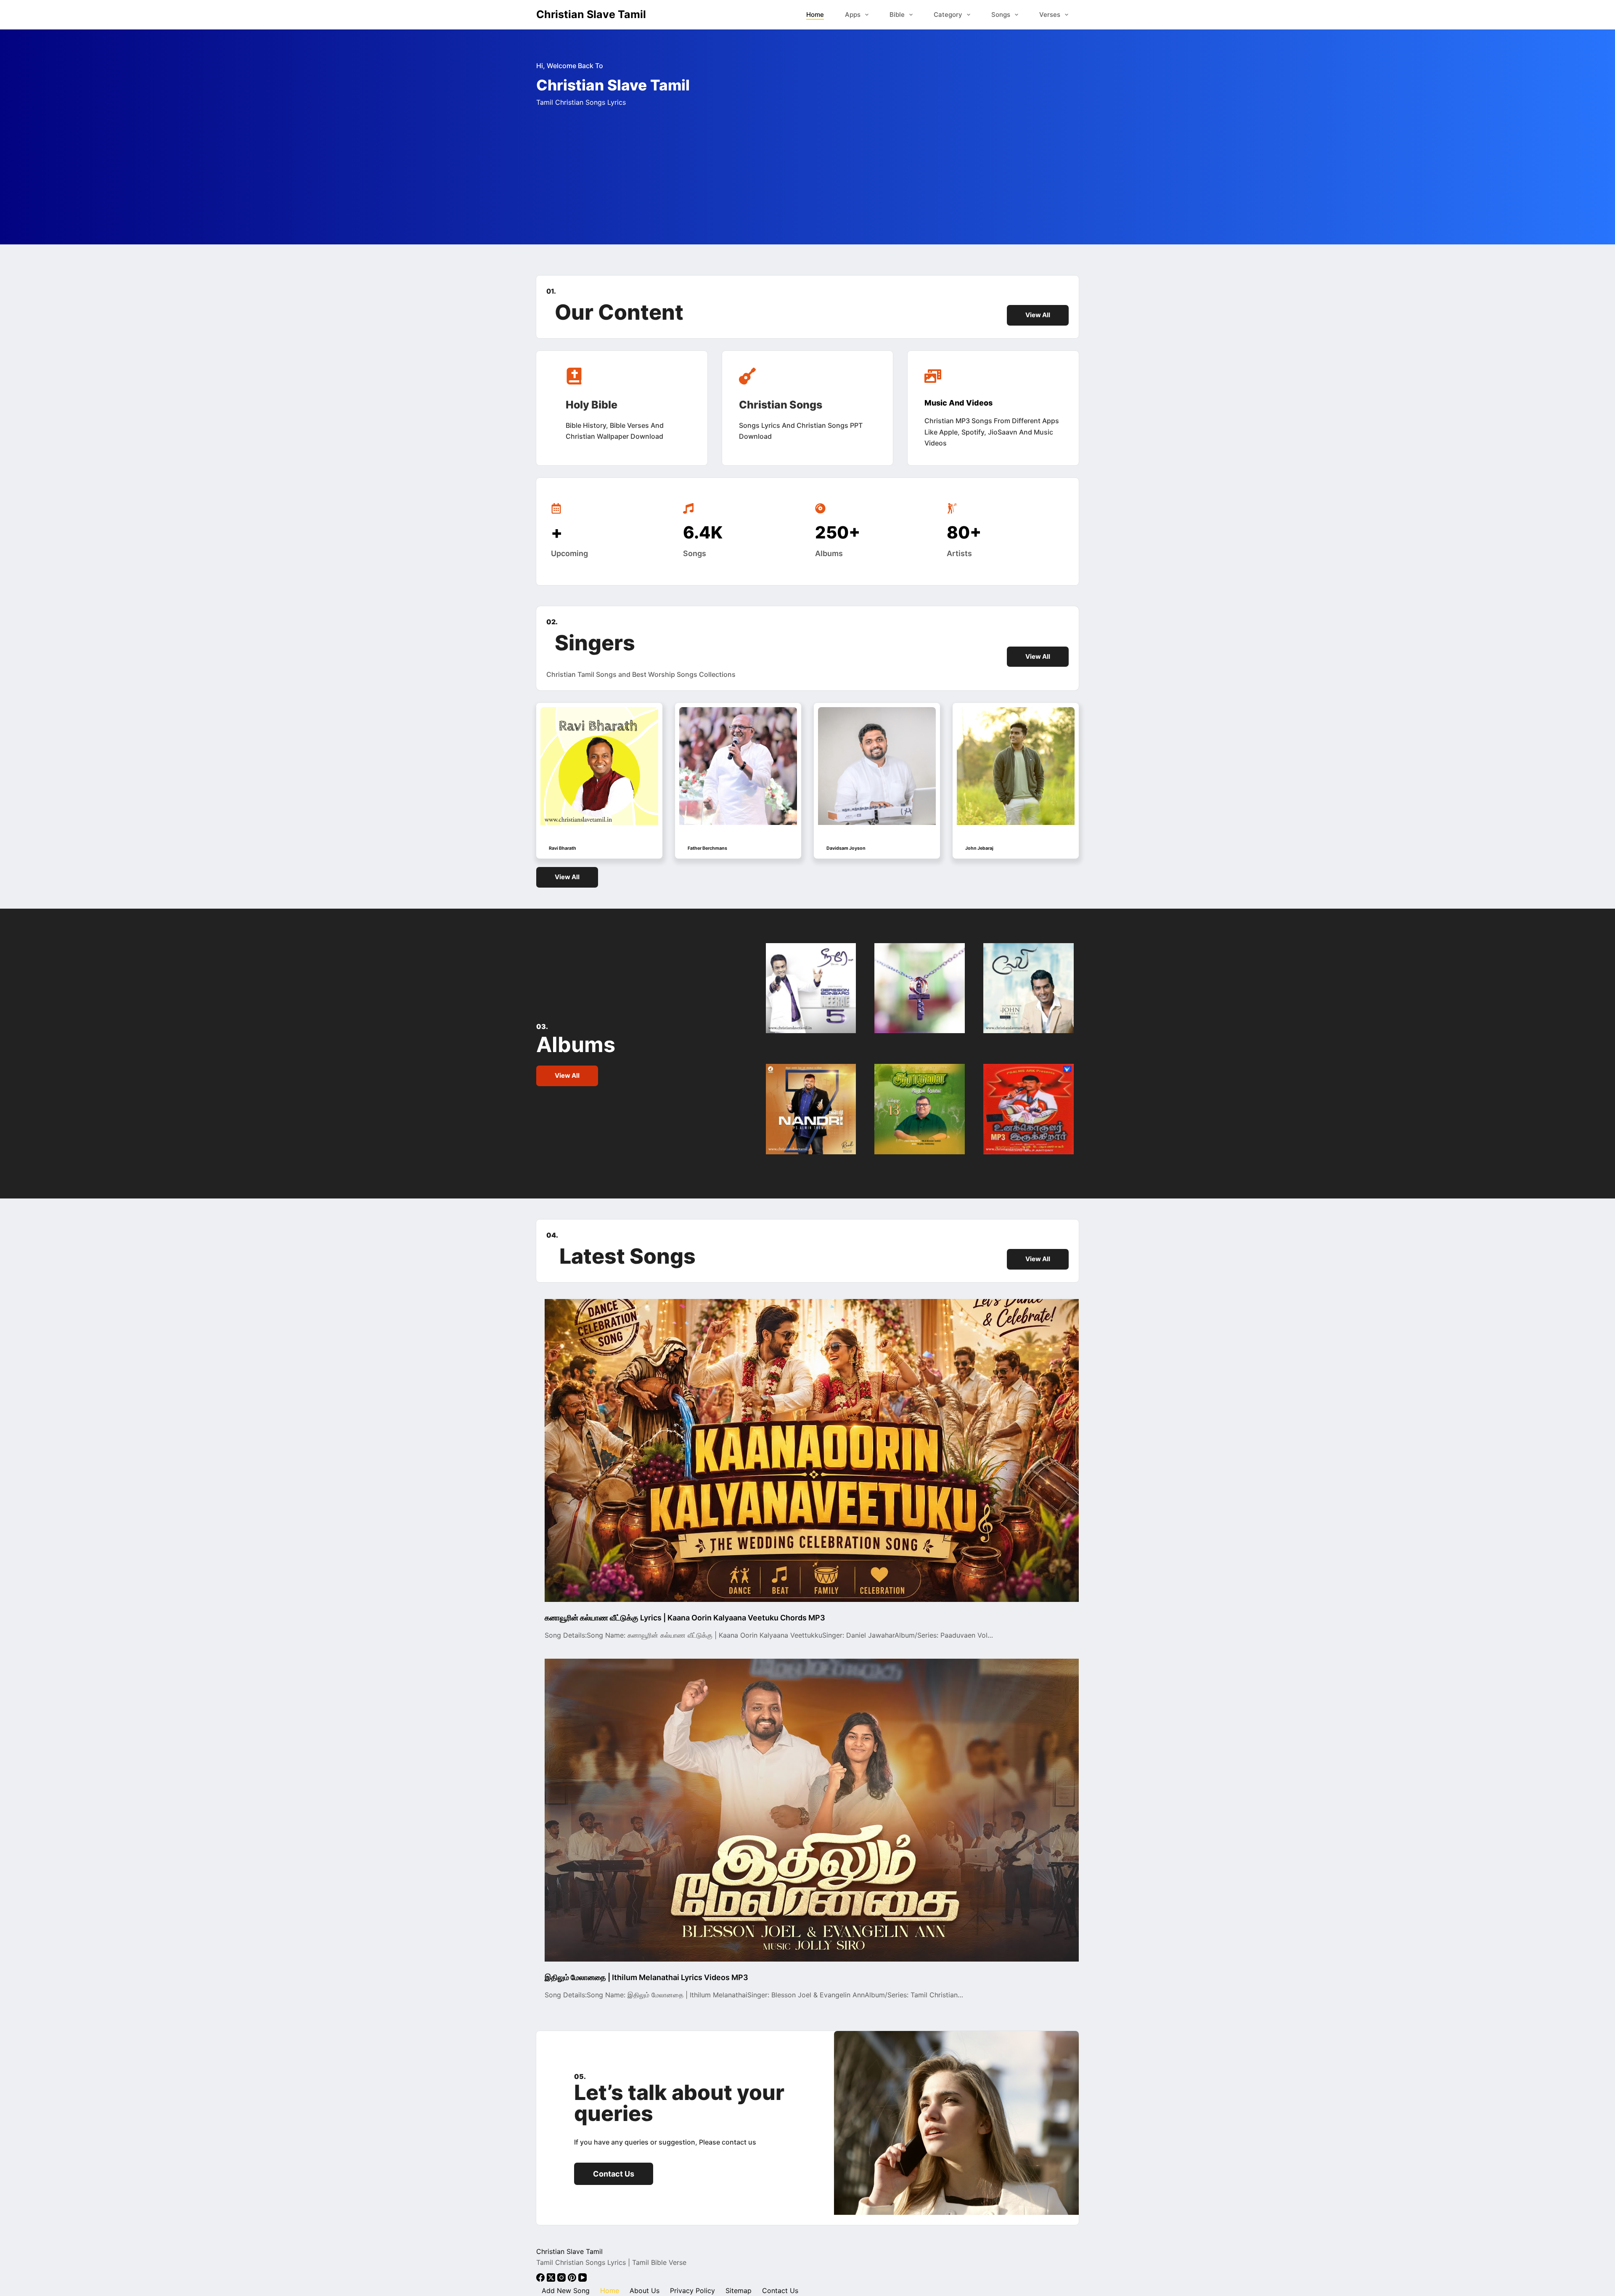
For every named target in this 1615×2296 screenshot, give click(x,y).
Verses (1050, 15)
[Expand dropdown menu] (867, 15)
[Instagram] (563, 2279)
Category (948, 15)
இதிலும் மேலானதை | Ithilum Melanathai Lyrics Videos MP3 (646, 1977)
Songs (1001, 15)
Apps (853, 15)
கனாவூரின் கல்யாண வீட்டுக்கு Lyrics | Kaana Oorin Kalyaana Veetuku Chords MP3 (685, 1618)
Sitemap (739, 2291)
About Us (645, 2291)
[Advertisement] (807, 171)
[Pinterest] (573, 2279)
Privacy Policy (692, 2291)
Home (815, 15)
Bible (897, 15)
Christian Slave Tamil (591, 14)
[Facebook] (541, 2279)
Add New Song (566, 2291)
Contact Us (780, 2291)
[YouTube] (582, 2279)
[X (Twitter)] (552, 2279)
